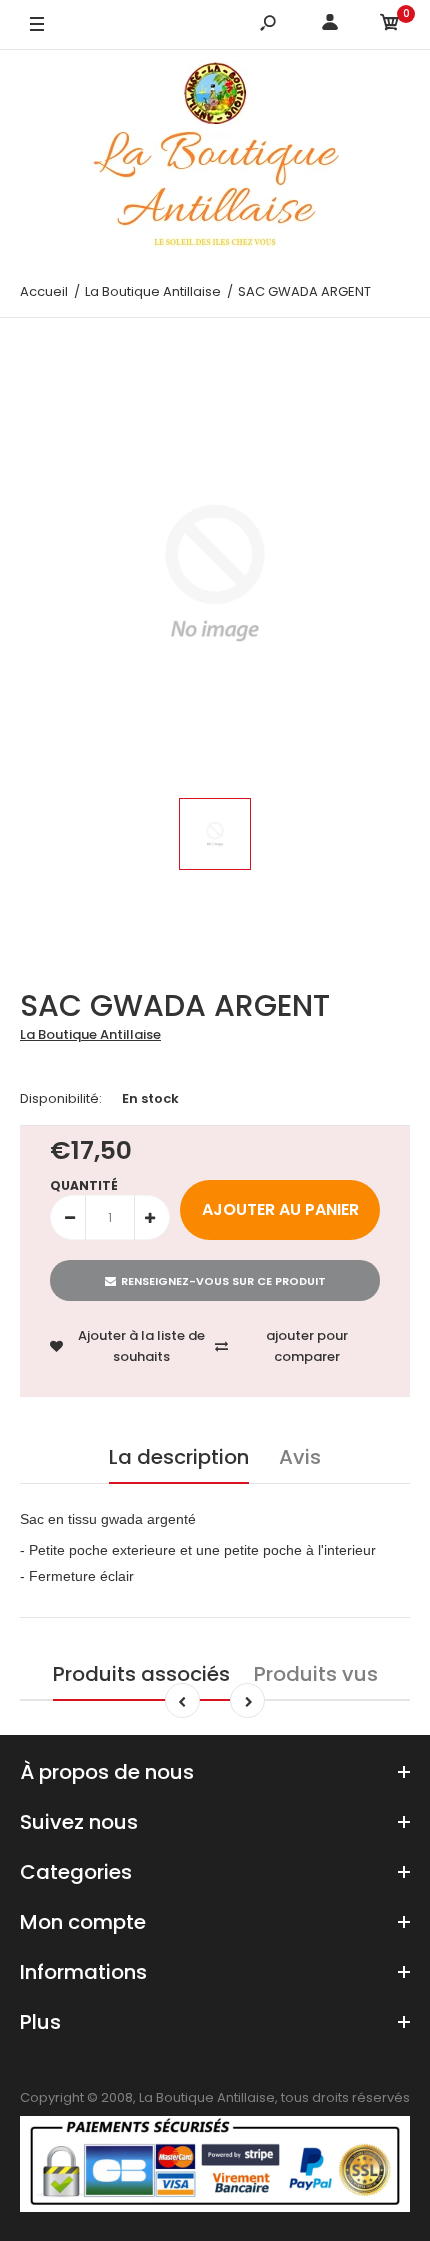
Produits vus (316, 1674)
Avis (300, 1457)
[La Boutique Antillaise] (215, 158)
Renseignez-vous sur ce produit (223, 1281)
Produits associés (141, 1674)
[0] (390, 25)
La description (179, 1457)
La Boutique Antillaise (90, 1034)
